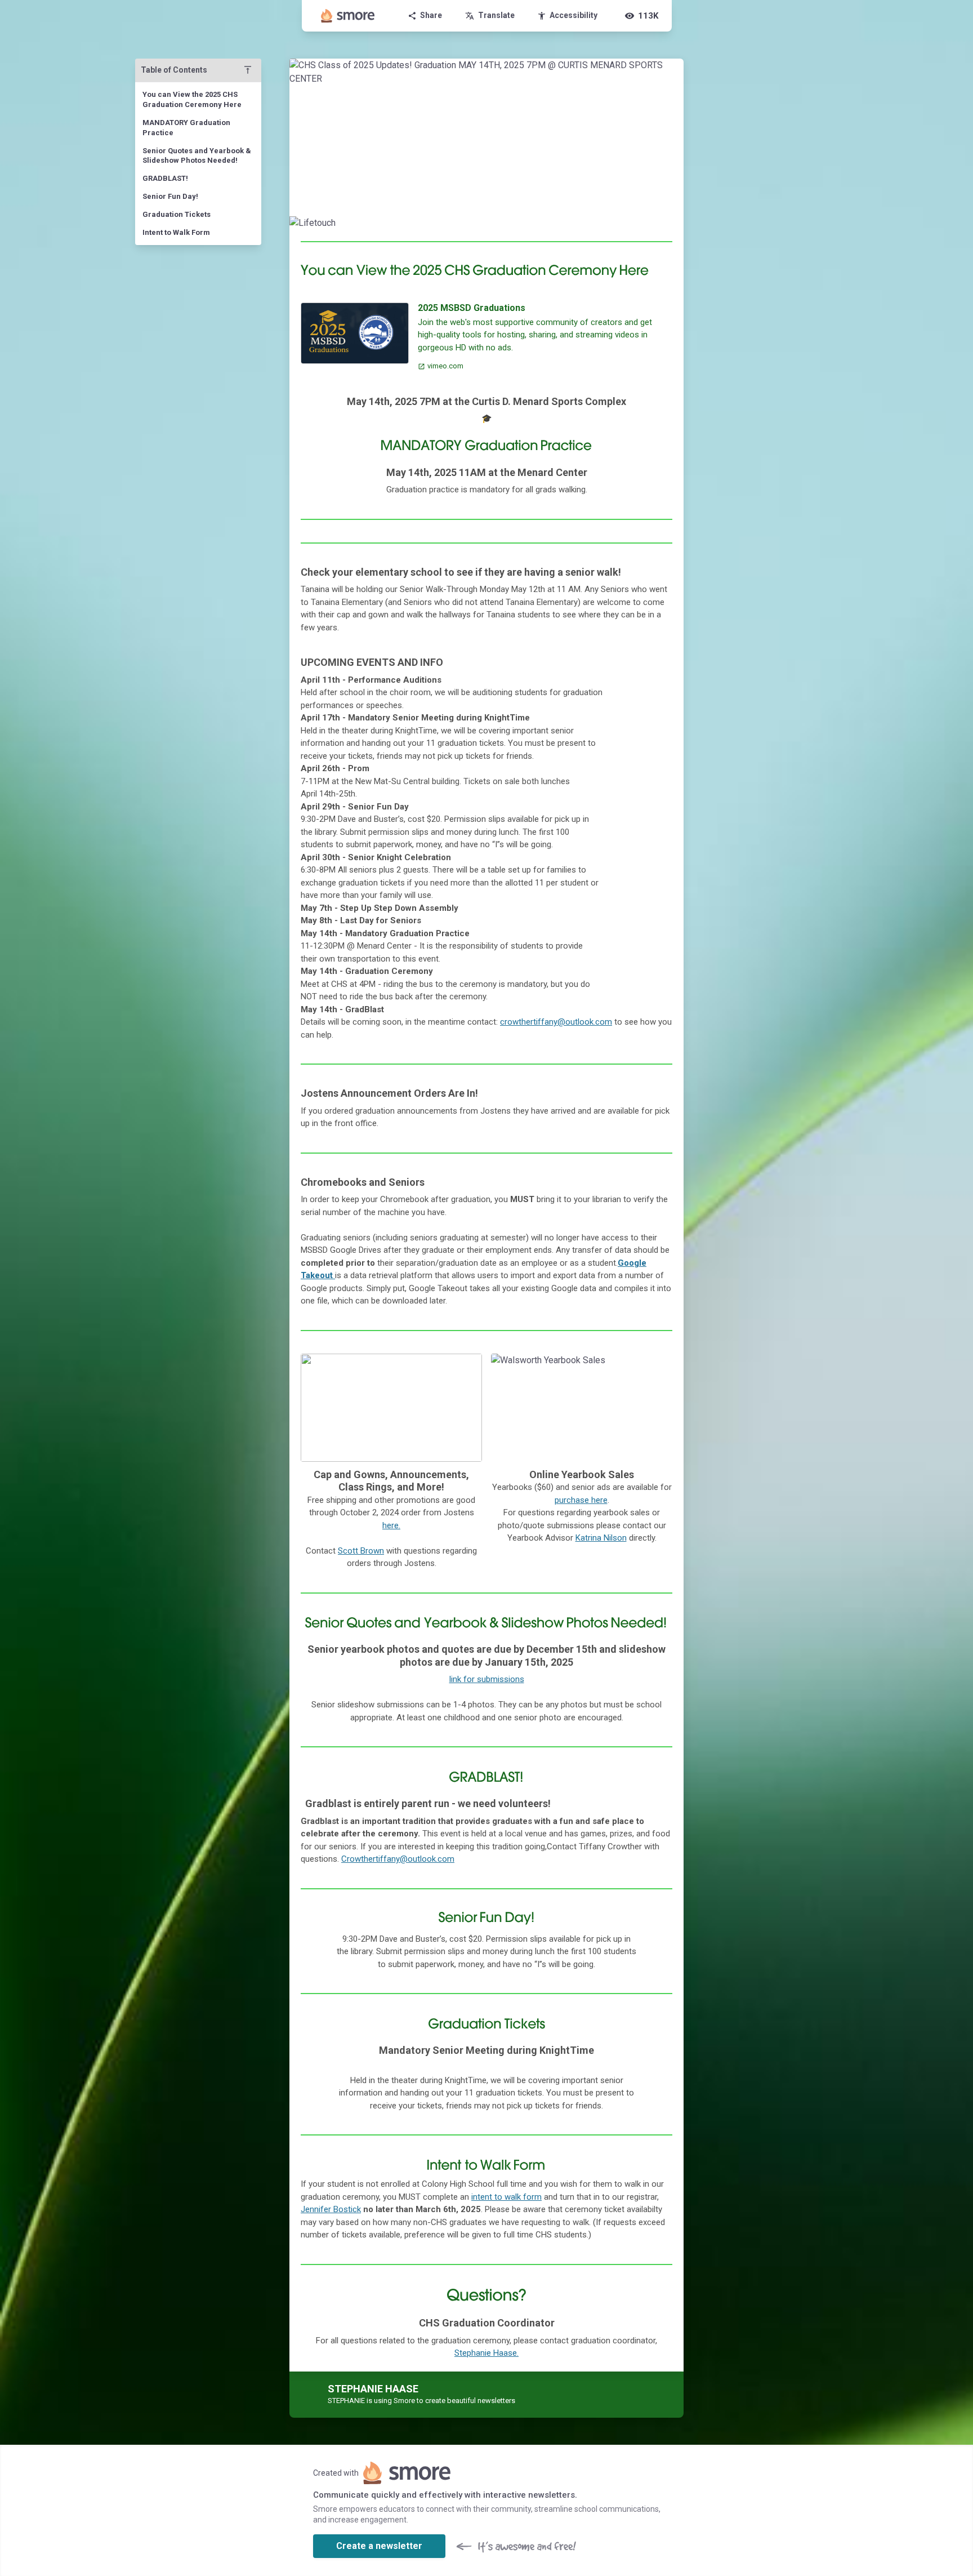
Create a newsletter (379, 2546)
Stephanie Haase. (486, 2353)
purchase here (581, 1500)
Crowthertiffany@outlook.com (398, 1859)
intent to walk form (506, 2197)
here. (391, 1525)
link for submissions (487, 1679)
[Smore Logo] (348, 16)
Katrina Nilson (601, 1538)
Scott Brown (361, 1551)
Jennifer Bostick (331, 2209)
